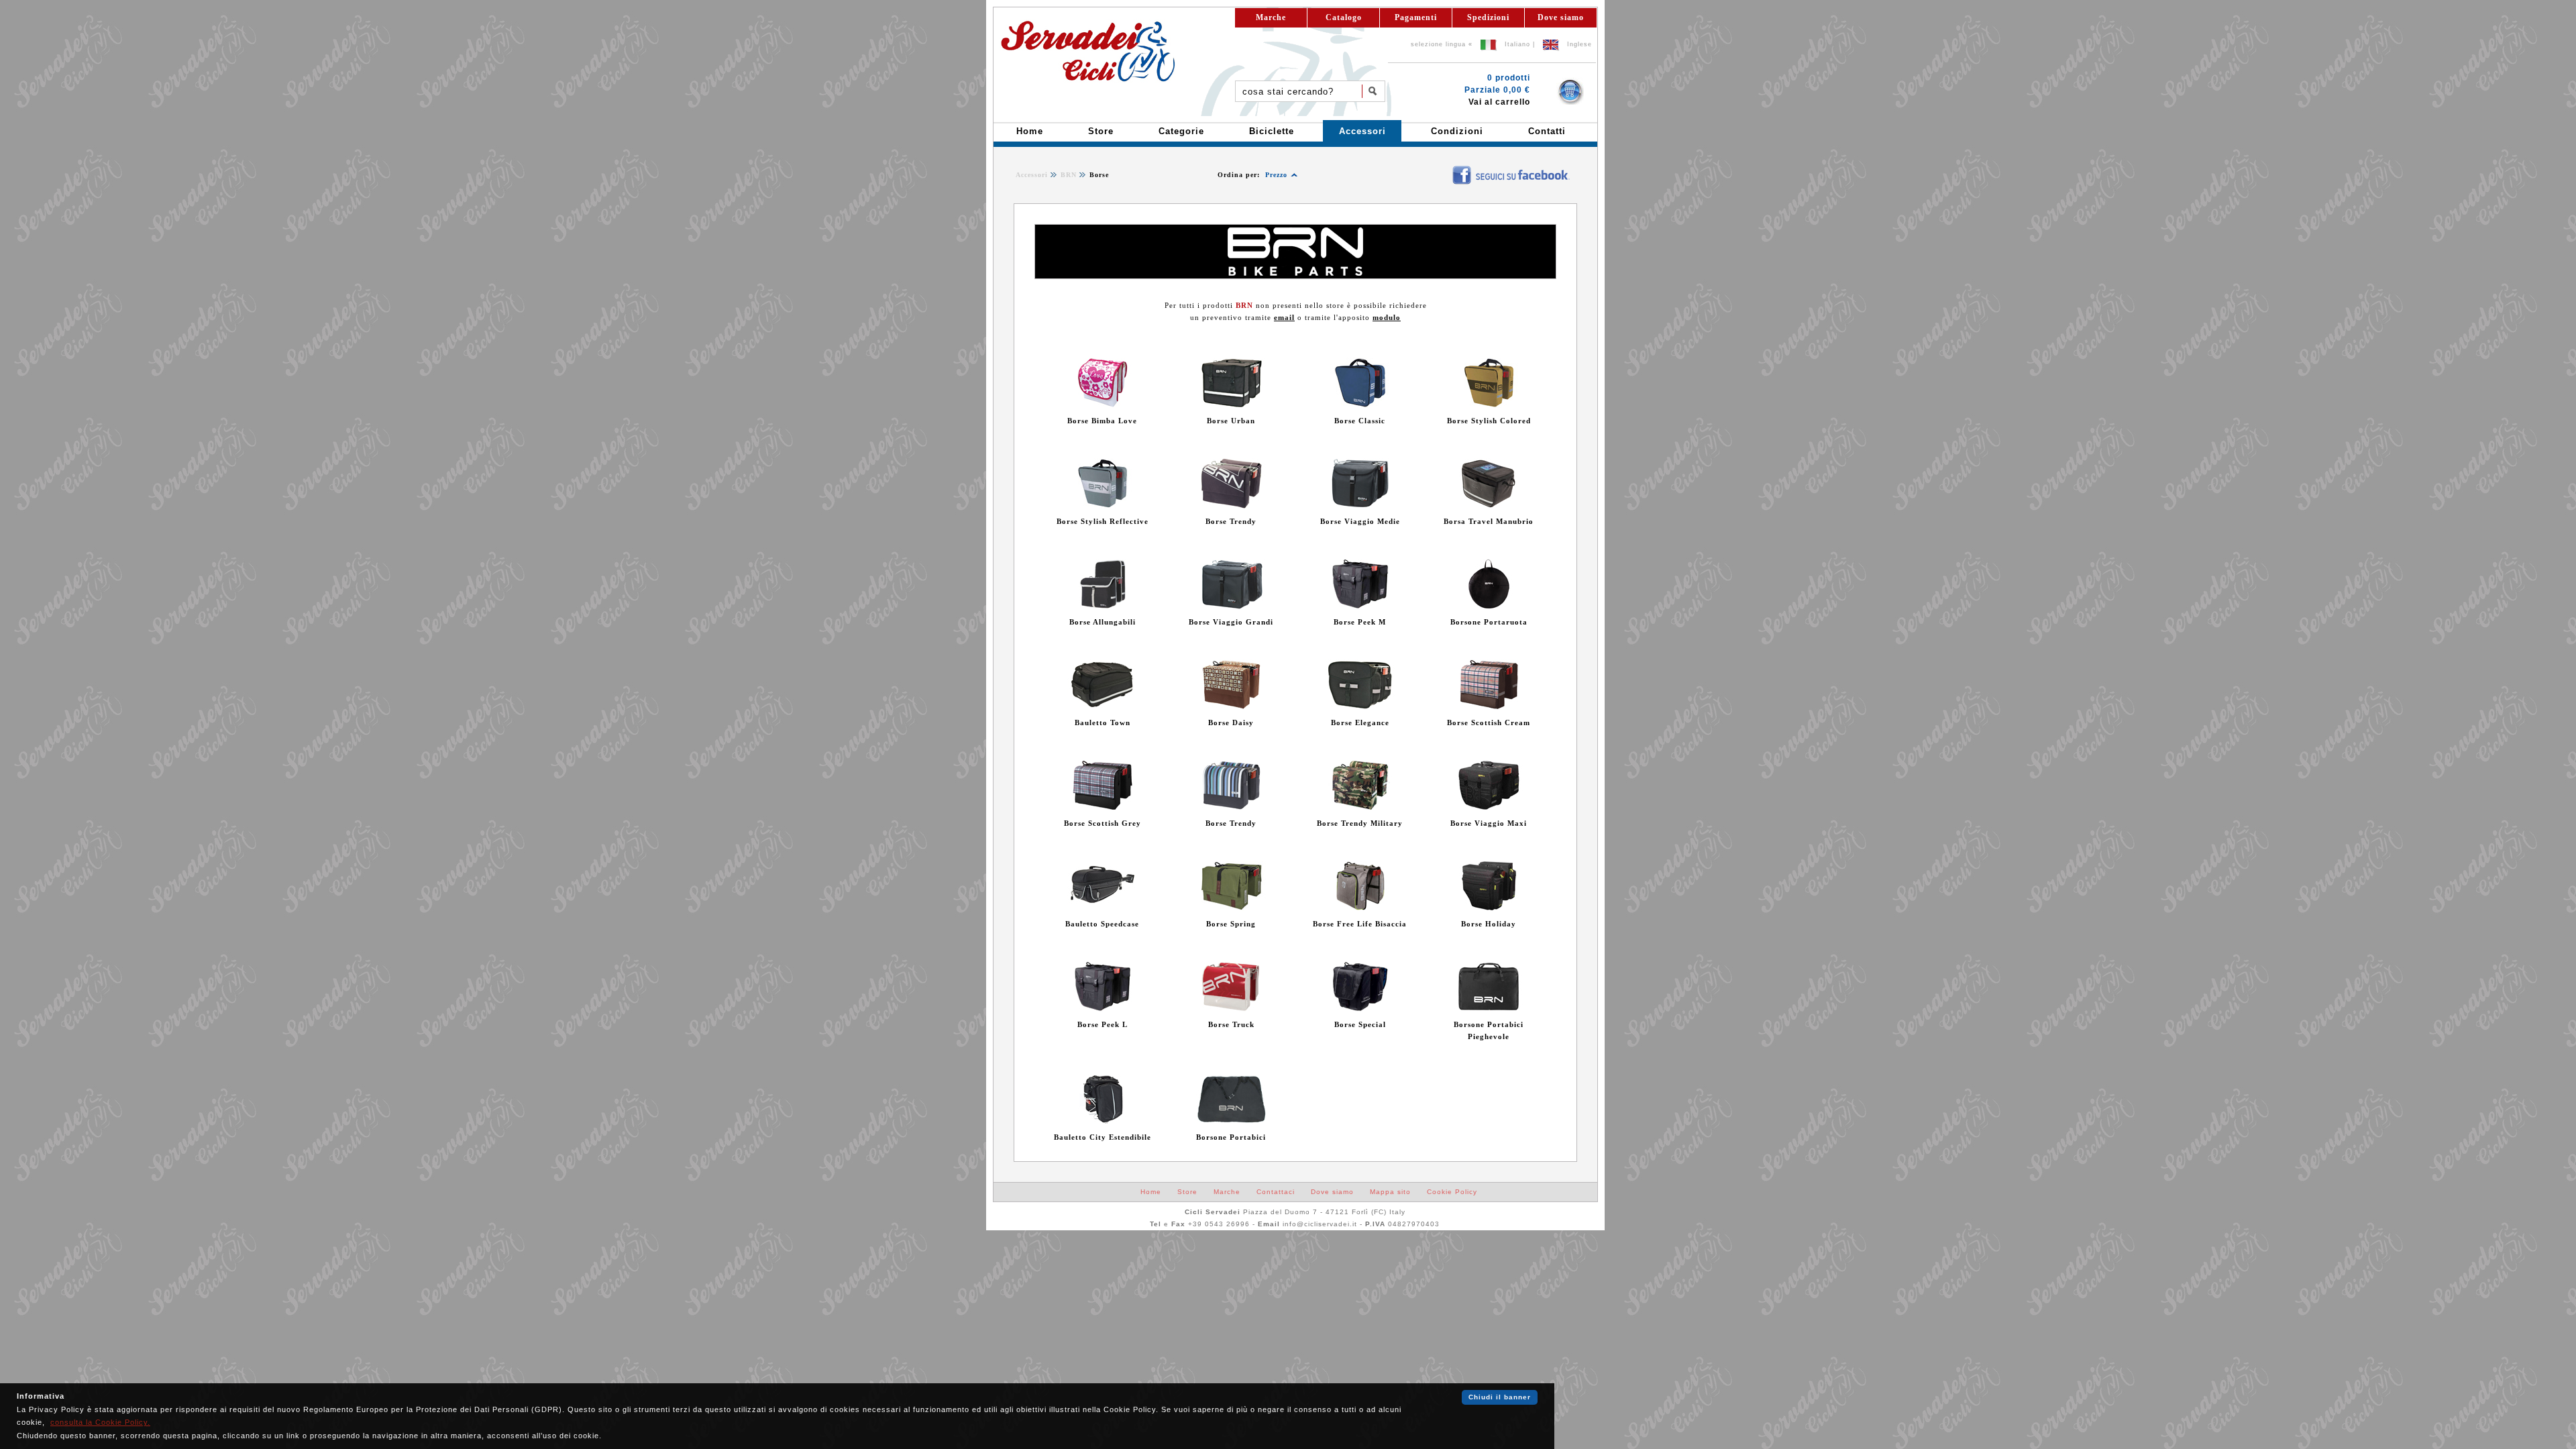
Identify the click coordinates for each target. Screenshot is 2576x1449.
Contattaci (1276, 1192)
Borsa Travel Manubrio (1489, 521)
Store (1187, 1192)
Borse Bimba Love (1102, 421)
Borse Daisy (1231, 722)
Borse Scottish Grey (1103, 823)
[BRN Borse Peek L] (1103, 1009)
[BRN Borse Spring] (1231, 908)
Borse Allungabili (1103, 622)
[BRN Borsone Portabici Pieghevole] (1489, 1009)
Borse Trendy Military (1360, 823)
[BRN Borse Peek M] (1360, 606)
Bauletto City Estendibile (1103, 1137)
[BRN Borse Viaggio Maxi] (1489, 808)
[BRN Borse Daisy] (1231, 707)
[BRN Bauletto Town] (1103, 707)
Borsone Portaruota (1489, 622)
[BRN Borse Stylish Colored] (1489, 405)
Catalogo (1344, 17)
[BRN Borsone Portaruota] (1489, 606)
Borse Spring (1231, 924)
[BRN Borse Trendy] (1231, 506)
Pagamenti (1416, 17)
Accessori (1032, 175)
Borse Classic (1360, 421)
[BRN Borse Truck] (1231, 1009)
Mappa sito (1390, 1192)
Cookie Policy (1452, 1192)
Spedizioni (1488, 17)
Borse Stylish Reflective (1103, 521)
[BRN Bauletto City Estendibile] (1103, 1122)
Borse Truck (1231, 1024)
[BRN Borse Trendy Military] (1360, 808)
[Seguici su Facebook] (1443, 169)
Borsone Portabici (1231, 1137)
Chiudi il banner (1500, 1397)
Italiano (1517, 44)
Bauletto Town (1103, 722)
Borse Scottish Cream (1489, 722)
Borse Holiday (1489, 924)
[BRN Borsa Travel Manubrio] (1489, 506)
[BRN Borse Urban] (1231, 405)
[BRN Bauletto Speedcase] (1103, 908)
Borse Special (1360, 1024)
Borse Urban (1231, 421)
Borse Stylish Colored (1489, 421)
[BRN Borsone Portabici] (1231, 1122)
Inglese (1579, 44)
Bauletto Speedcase (1102, 924)
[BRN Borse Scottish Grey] (1103, 808)
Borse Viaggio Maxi (1489, 823)
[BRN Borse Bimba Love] (1103, 405)
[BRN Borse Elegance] (1360, 707)
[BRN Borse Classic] (1360, 405)
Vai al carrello (1499, 102)
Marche (1271, 17)
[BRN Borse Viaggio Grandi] (1231, 606)
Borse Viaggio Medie (1360, 521)
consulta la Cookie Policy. (100, 1422)
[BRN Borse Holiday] (1489, 908)
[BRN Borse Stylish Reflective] (1103, 506)
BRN (1069, 175)
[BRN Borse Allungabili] (1103, 606)
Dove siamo (1561, 17)
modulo (1387, 317)
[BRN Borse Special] (1360, 1009)
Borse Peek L (1103, 1024)
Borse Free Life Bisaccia (1360, 924)
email (1284, 317)
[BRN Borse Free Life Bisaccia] (1360, 908)
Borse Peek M (1360, 622)
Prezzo (1276, 175)
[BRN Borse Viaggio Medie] (1360, 506)
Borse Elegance (1360, 722)
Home (1151, 1192)
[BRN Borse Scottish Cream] (1489, 707)
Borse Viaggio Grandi (1231, 622)
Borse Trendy (1231, 521)
